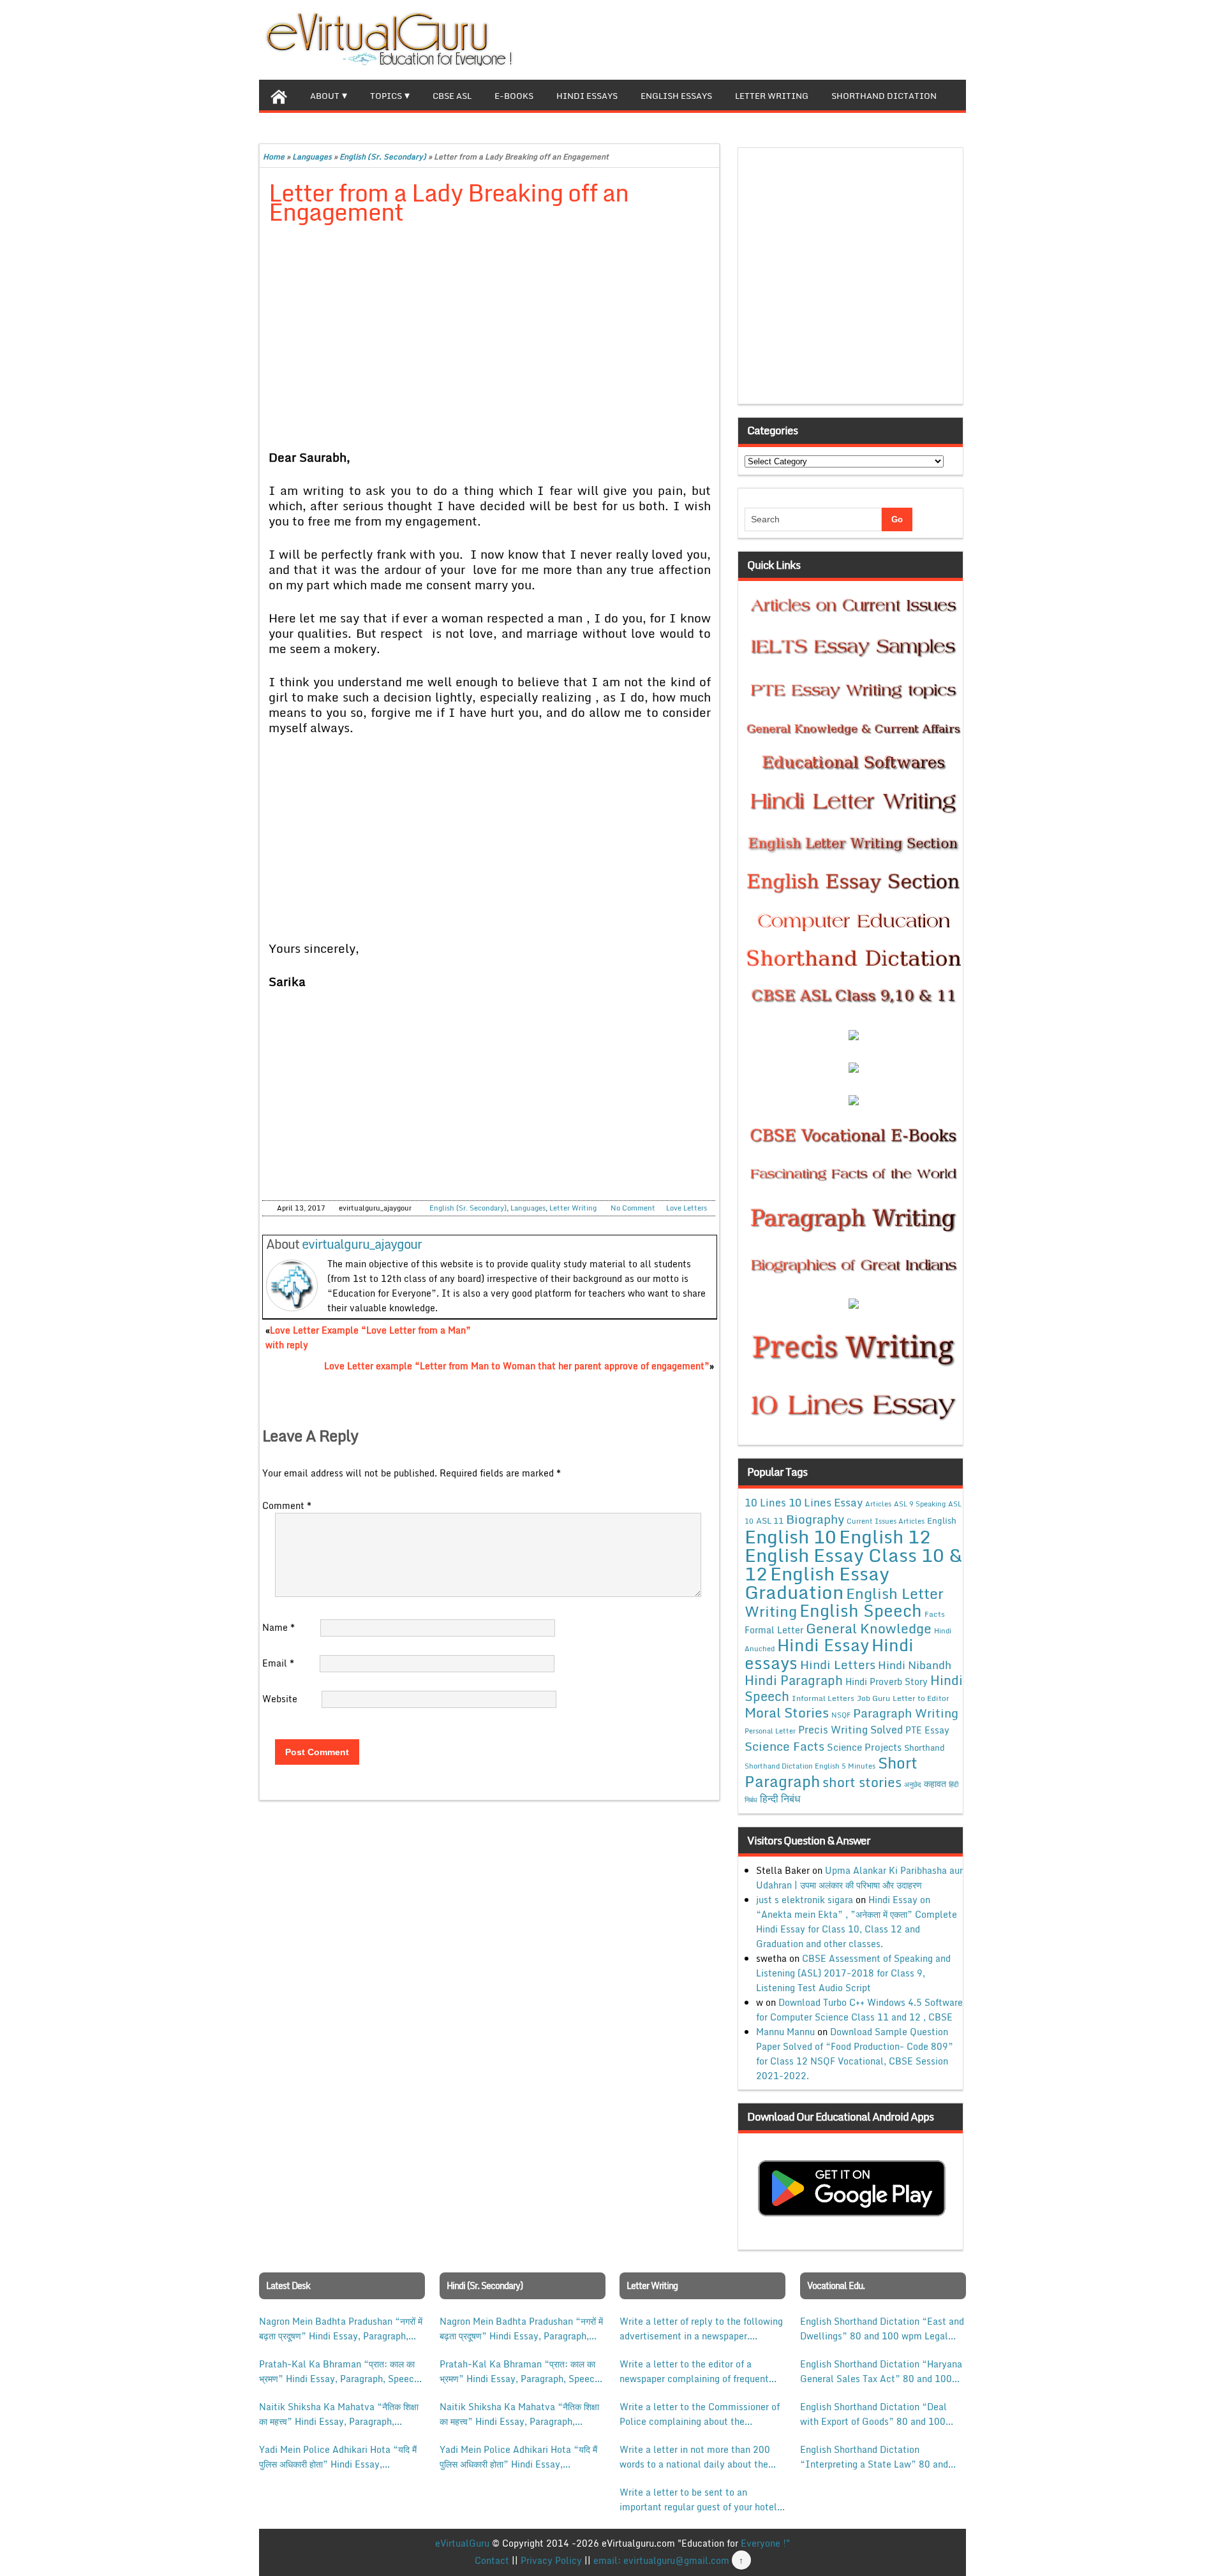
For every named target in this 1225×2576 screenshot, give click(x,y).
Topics (386, 96)
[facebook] (895, 38)
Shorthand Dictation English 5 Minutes (810, 1766)
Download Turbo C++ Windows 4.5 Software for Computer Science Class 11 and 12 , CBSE (859, 2010)
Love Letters (687, 1208)
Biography (815, 1519)
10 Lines (765, 1502)
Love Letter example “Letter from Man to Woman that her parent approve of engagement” (517, 1366)
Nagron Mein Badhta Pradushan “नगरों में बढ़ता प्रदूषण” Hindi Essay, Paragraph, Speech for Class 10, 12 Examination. (341, 2329)
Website (280, 1699)
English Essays (676, 96)
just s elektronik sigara (805, 1900)
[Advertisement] (490, 330)
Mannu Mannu (785, 2032)
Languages (312, 157)
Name (278, 1627)
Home (274, 157)
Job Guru (873, 1698)
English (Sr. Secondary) (383, 157)
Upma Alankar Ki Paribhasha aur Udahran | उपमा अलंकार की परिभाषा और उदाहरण (859, 1878)
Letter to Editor (921, 1698)
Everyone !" (765, 2543)
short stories (862, 1782)
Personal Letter (770, 1731)
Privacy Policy (551, 2560)
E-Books (514, 96)
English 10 (791, 1536)
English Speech (861, 1610)
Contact (492, 2560)
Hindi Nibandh (915, 1665)
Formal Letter (774, 1630)
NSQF (841, 1715)
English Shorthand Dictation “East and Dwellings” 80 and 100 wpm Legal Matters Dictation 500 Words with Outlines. (882, 2329)
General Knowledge (869, 1628)
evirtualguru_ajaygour (362, 1244)
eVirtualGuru (462, 2543)
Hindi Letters (838, 1664)
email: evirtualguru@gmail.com (661, 2560)
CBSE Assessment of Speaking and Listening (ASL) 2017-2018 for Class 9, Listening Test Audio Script (853, 1973)
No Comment (633, 1208)
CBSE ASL (452, 96)
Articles (878, 1504)
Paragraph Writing (906, 1713)
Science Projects (864, 1747)
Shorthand (924, 1748)
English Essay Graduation (817, 1582)
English (942, 1520)
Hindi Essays (587, 96)
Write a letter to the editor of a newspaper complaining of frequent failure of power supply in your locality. (694, 2371)
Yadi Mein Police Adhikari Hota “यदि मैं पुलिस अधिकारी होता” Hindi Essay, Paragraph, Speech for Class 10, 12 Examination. (338, 2457)
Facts (935, 1614)
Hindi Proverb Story (887, 1682)
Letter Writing (772, 96)
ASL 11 (770, 1520)
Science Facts (784, 1746)
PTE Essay (927, 1730)
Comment (287, 1505)
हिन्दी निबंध (780, 1799)
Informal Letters (823, 1698)
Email (278, 1663)
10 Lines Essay (826, 1502)
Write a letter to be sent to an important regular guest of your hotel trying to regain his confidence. (698, 2499)
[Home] (279, 95)
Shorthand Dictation (884, 96)
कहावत (935, 1784)
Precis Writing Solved (850, 1730)
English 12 (885, 1536)
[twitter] (915, 38)
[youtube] (956, 38)
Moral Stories (787, 1712)
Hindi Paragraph (794, 1680)
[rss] (935, 38)
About (325, 96)
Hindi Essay (823, 1645)
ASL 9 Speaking (920, 1504)
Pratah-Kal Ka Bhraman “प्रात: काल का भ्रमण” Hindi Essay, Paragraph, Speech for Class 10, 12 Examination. (339, 2371)
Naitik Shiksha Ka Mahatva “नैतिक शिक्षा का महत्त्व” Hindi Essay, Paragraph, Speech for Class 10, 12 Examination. (339, 2414)
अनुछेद (913, 1784)
